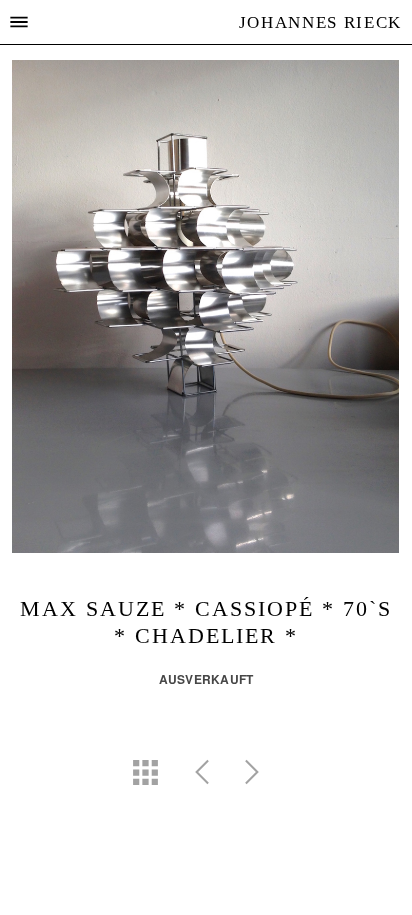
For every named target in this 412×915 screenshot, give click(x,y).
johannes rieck (320, 22)
